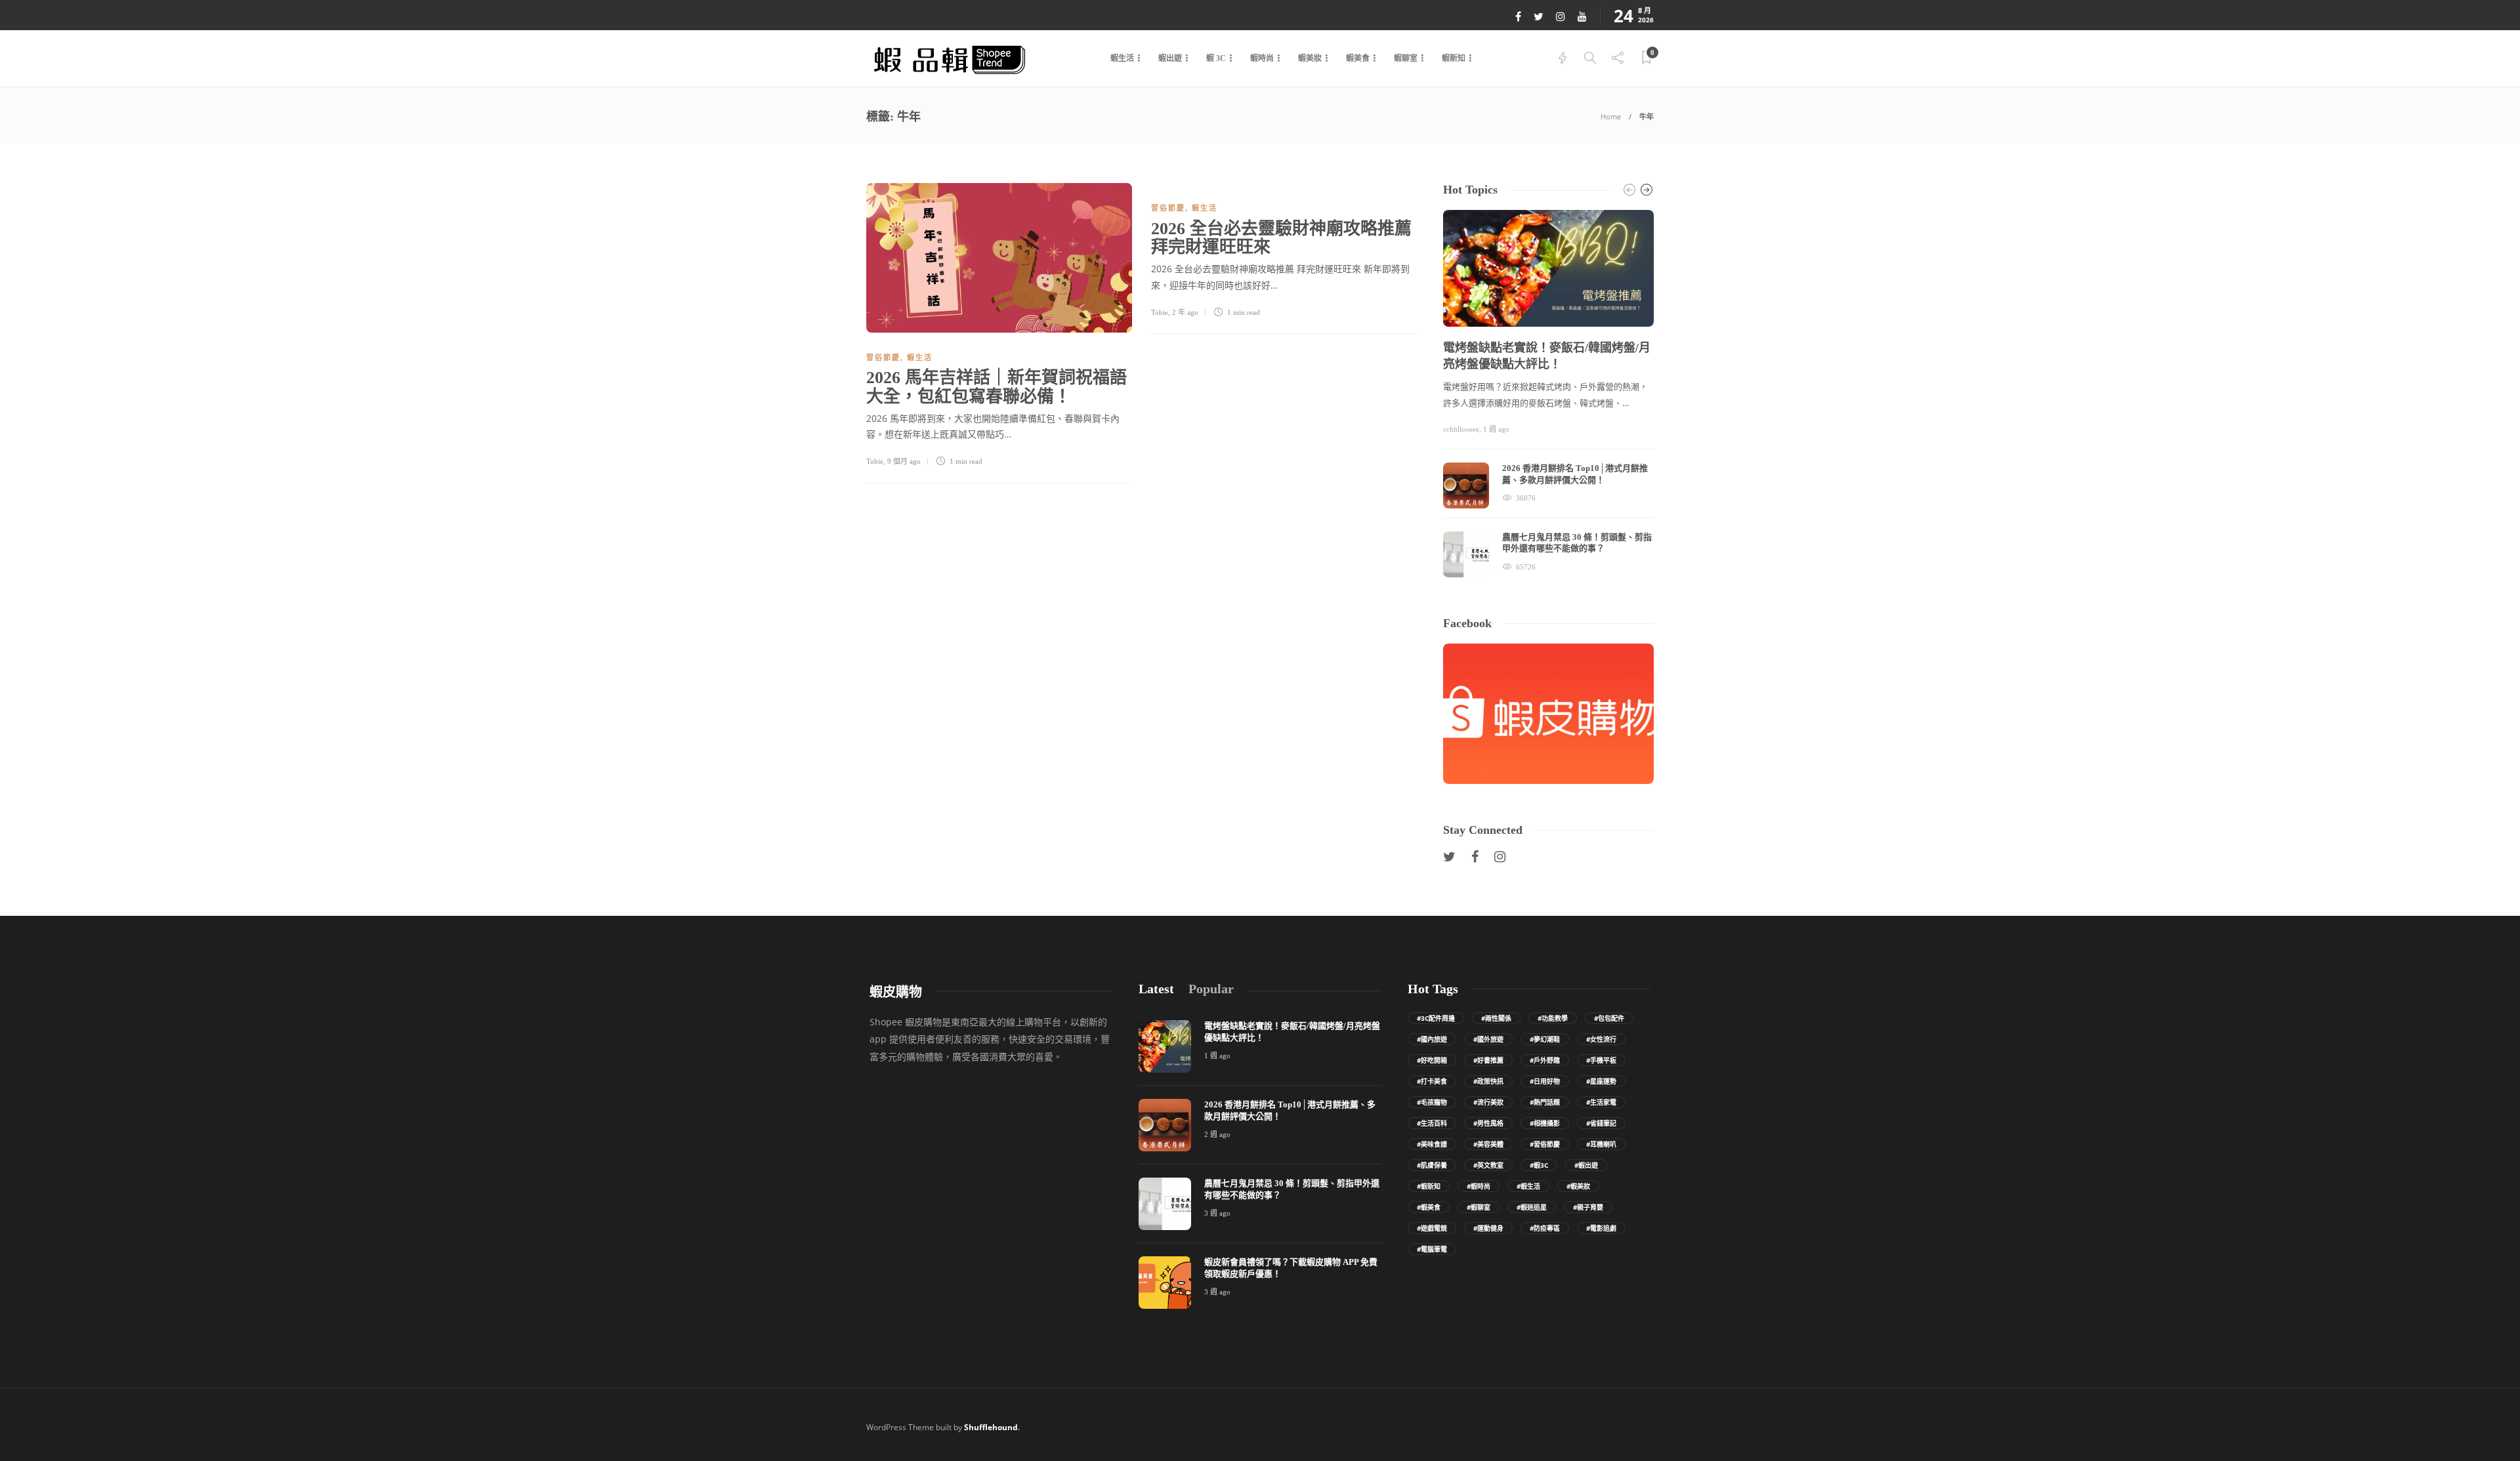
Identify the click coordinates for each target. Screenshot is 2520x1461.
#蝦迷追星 (1532, 1207)
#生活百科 (1432, 1123)
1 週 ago (1496, 429)
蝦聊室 (1406, 58)
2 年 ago (1185, 312)
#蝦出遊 (1586, 1165)
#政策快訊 (1488, 1081)
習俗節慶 (883, 358)
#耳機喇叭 (1601, 1144)
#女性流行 (1601, 1039)
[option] (1548, 394)
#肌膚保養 (1432, 1165)
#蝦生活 (1528, 1186)
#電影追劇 (1601, 1228)
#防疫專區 (1545, 1228)
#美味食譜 (1432, 1144)
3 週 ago (1217, 1213)
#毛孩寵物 (1432, 1102)
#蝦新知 (1429, 1186)
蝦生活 (1122, 58)
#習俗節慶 (1545, 1144)
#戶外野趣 (1545, 1060)
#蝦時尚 (1479, 1186)
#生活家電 (1601, 1102)
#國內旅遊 (1432, 1039)
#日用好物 (1545, 1081)
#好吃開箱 (1432, 1060)
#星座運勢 (1601, 1081)
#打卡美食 (1432, 1081)
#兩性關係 (1496, 1018)
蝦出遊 (1170, 58)
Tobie (875, 461)
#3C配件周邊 (1436, 1018)
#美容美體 (1488, 1144)
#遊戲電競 (1432, 1228)
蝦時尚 (1262, 58)
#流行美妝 (1488, 1102)
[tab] (1156, 989)
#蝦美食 (1429, 1207)
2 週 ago (1217, 1134)
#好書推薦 (1488, 1060)
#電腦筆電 (1432, 1249)
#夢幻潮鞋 (1545, 1039)
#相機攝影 (1545, 1123)
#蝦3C (1539, 1165)
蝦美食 (1358, 58)
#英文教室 (1488, 1165)
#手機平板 (1601, 1060)
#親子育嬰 (1588, 1207)
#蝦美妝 (1578, 1186)
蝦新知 (1454, 58)
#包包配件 (1609, 1018)
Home (1611, 116)
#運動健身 (1488, 1228)
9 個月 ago (904, 461)
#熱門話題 (1545, 1102)
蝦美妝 (1310, 58)
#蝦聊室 (1479, 1207)
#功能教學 (1553, 1018)
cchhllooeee (1461, 429)
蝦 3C (1216, 58)
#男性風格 (1488, 1123)
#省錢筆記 (1601, 1123)
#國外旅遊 (1488, 1039)
